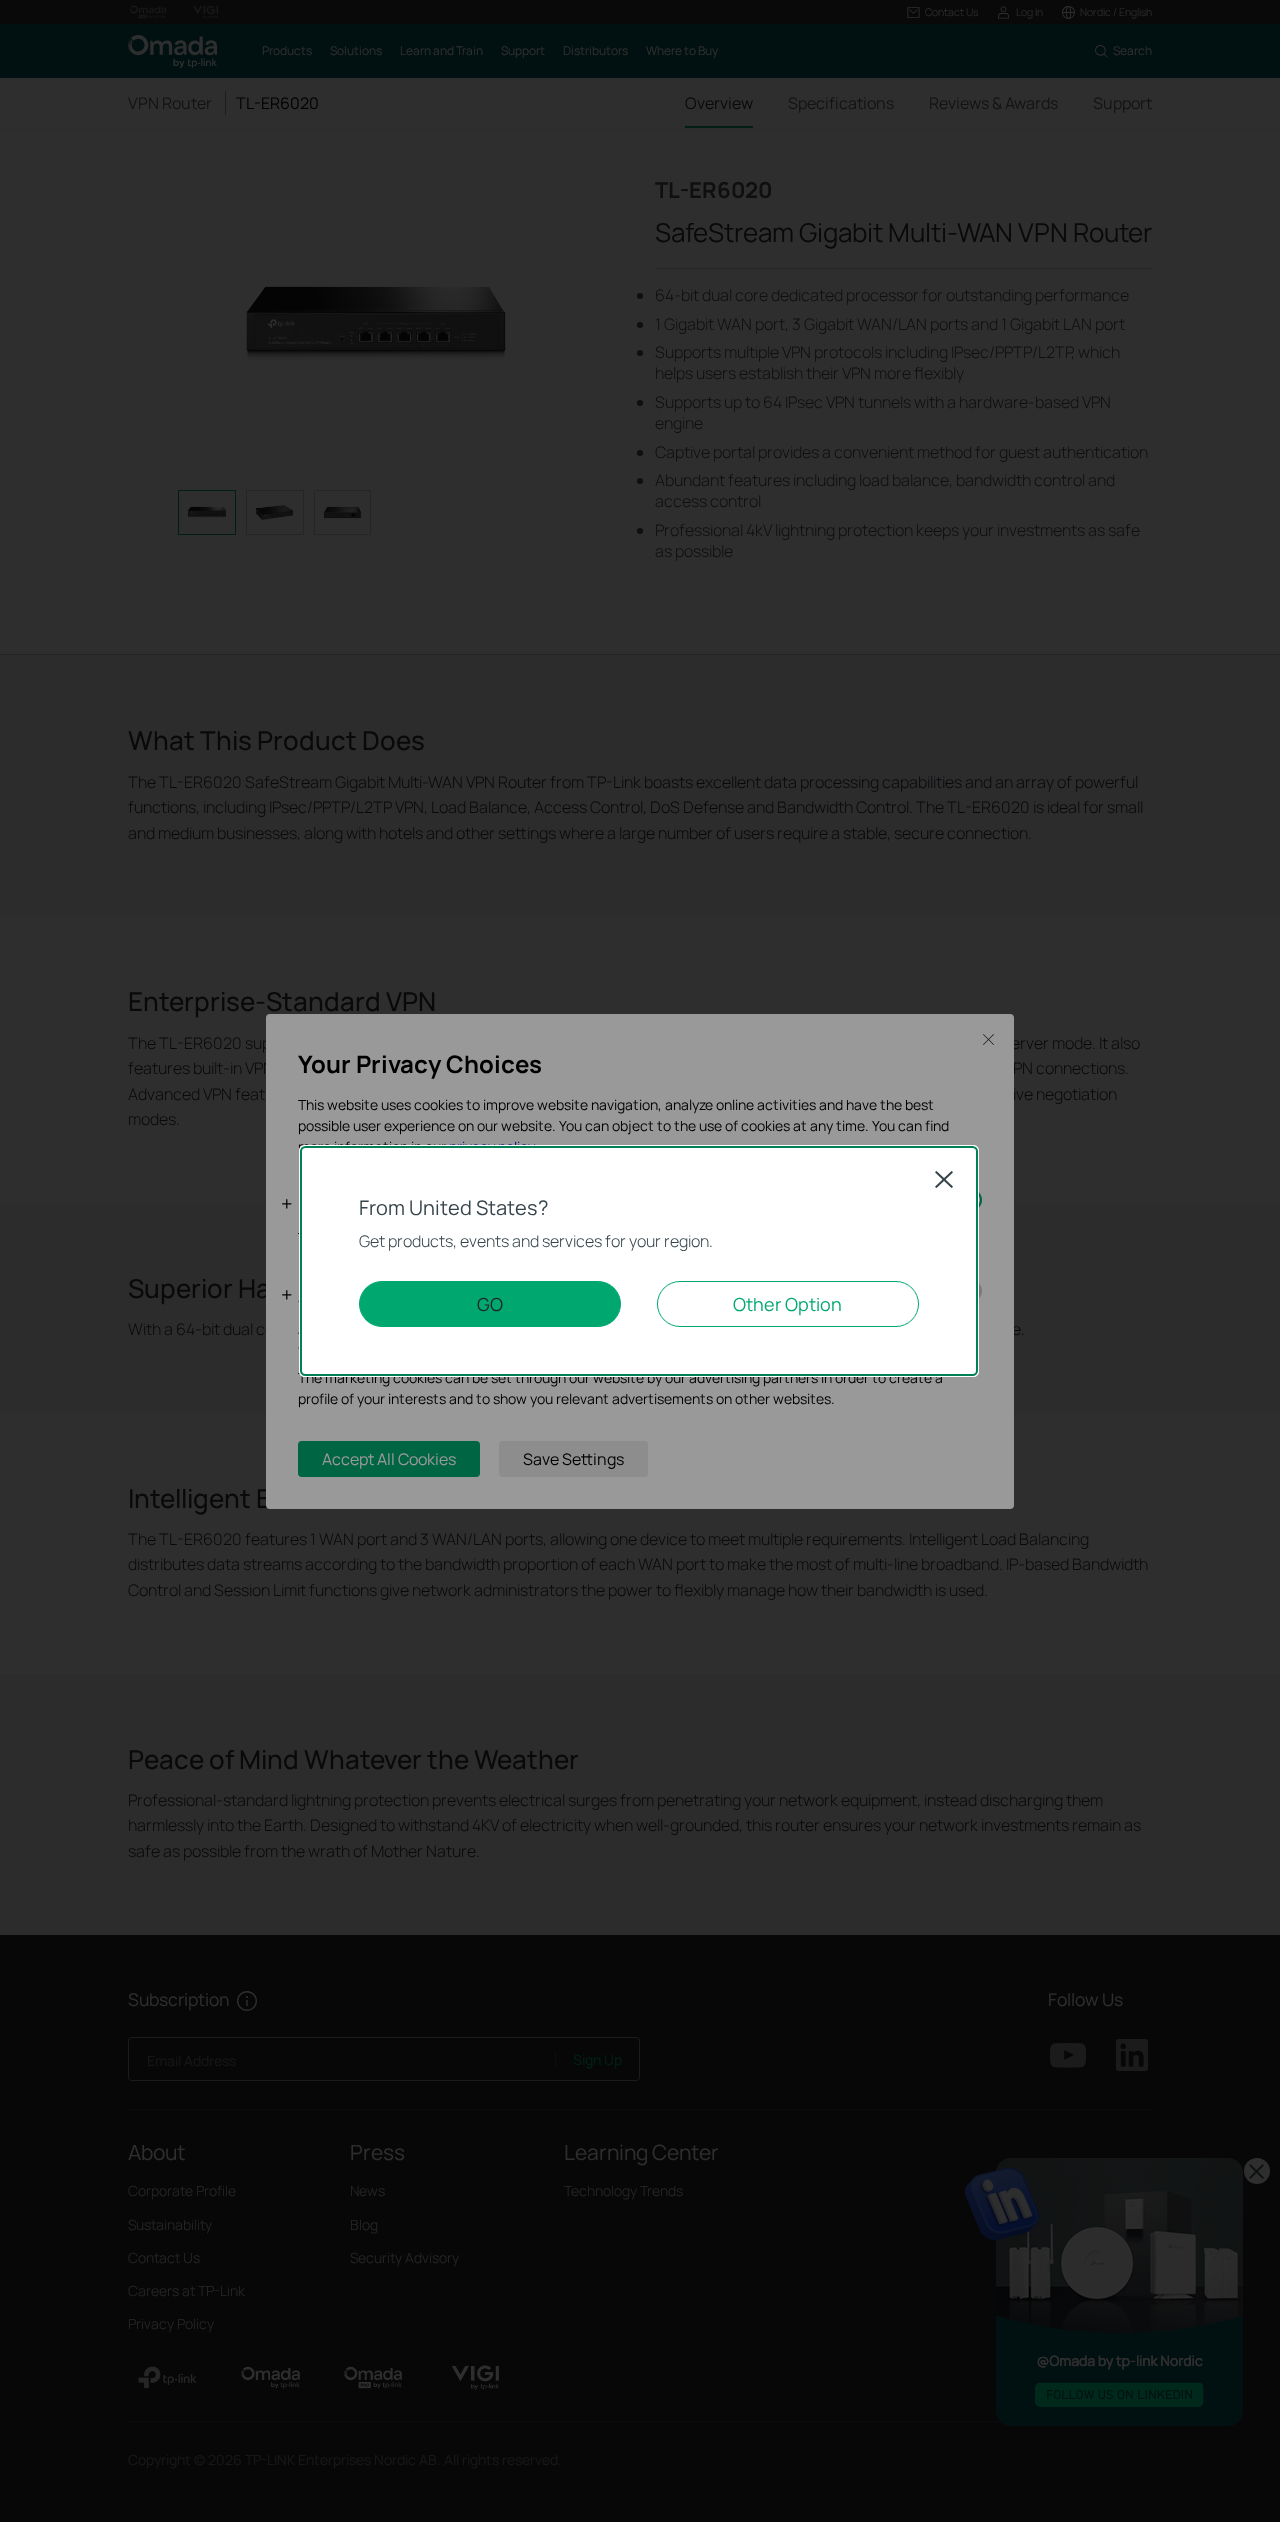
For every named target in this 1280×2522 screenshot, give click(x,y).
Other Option (787, 1304)
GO (490, 1304)
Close (944, 1179)
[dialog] (640, 1261)
